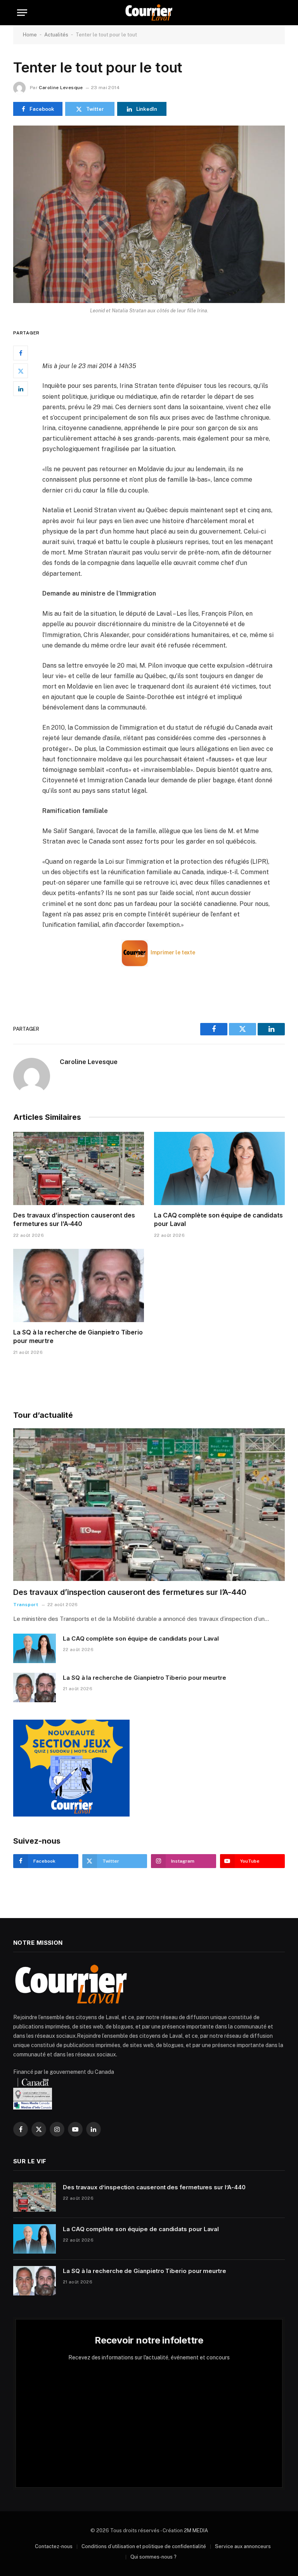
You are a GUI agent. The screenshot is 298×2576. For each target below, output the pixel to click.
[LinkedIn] (21, 389)
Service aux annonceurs (243, 2546)
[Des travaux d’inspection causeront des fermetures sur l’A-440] (79, 1169)
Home (30, 35)
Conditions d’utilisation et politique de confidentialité (144, 2546)
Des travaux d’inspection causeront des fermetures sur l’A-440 (74, 1219)
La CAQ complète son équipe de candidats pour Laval (218, 1219)
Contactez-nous (54, 2546)
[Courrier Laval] (149, 13)
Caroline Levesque (61, 88)
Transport (26, 1605)
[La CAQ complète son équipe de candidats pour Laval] (219, 1169)
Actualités (56, 35)
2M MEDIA (196, 2530)
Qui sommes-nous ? (153, 2557)
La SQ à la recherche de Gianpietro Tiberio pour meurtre (78, 1336)
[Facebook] (21, 353)
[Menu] (22, 13)
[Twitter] (21, 371)
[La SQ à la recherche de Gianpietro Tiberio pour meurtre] (79, 1286)
